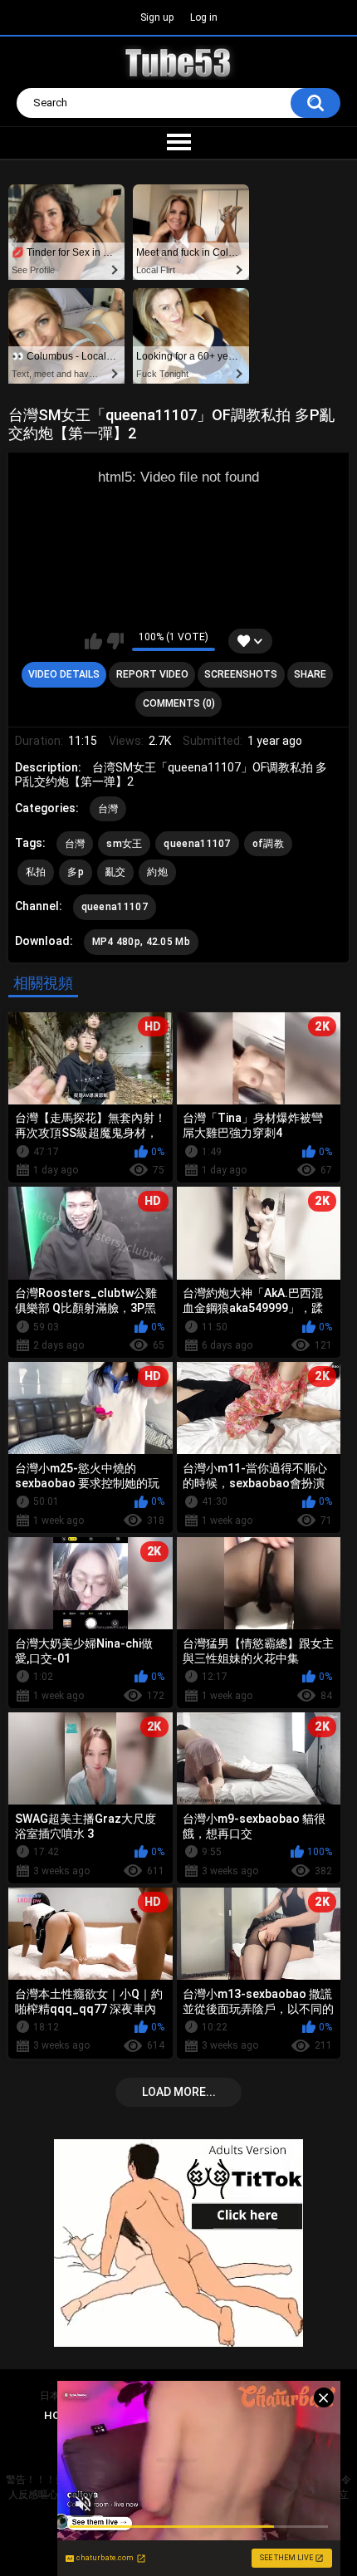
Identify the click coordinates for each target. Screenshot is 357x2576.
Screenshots (241, 674)
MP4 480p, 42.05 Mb (141, 942)
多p (76, 872)
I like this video (93, 641)
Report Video (152, 674)
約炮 (157, 872)
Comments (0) (179, 703)
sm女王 (124, 844)
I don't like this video (115, 641)
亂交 (116, 872)
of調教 (268, 844)
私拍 (36, 872)
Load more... (179, 2092)
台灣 (108, 809)
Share (310, 674)
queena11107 (197, 844)
